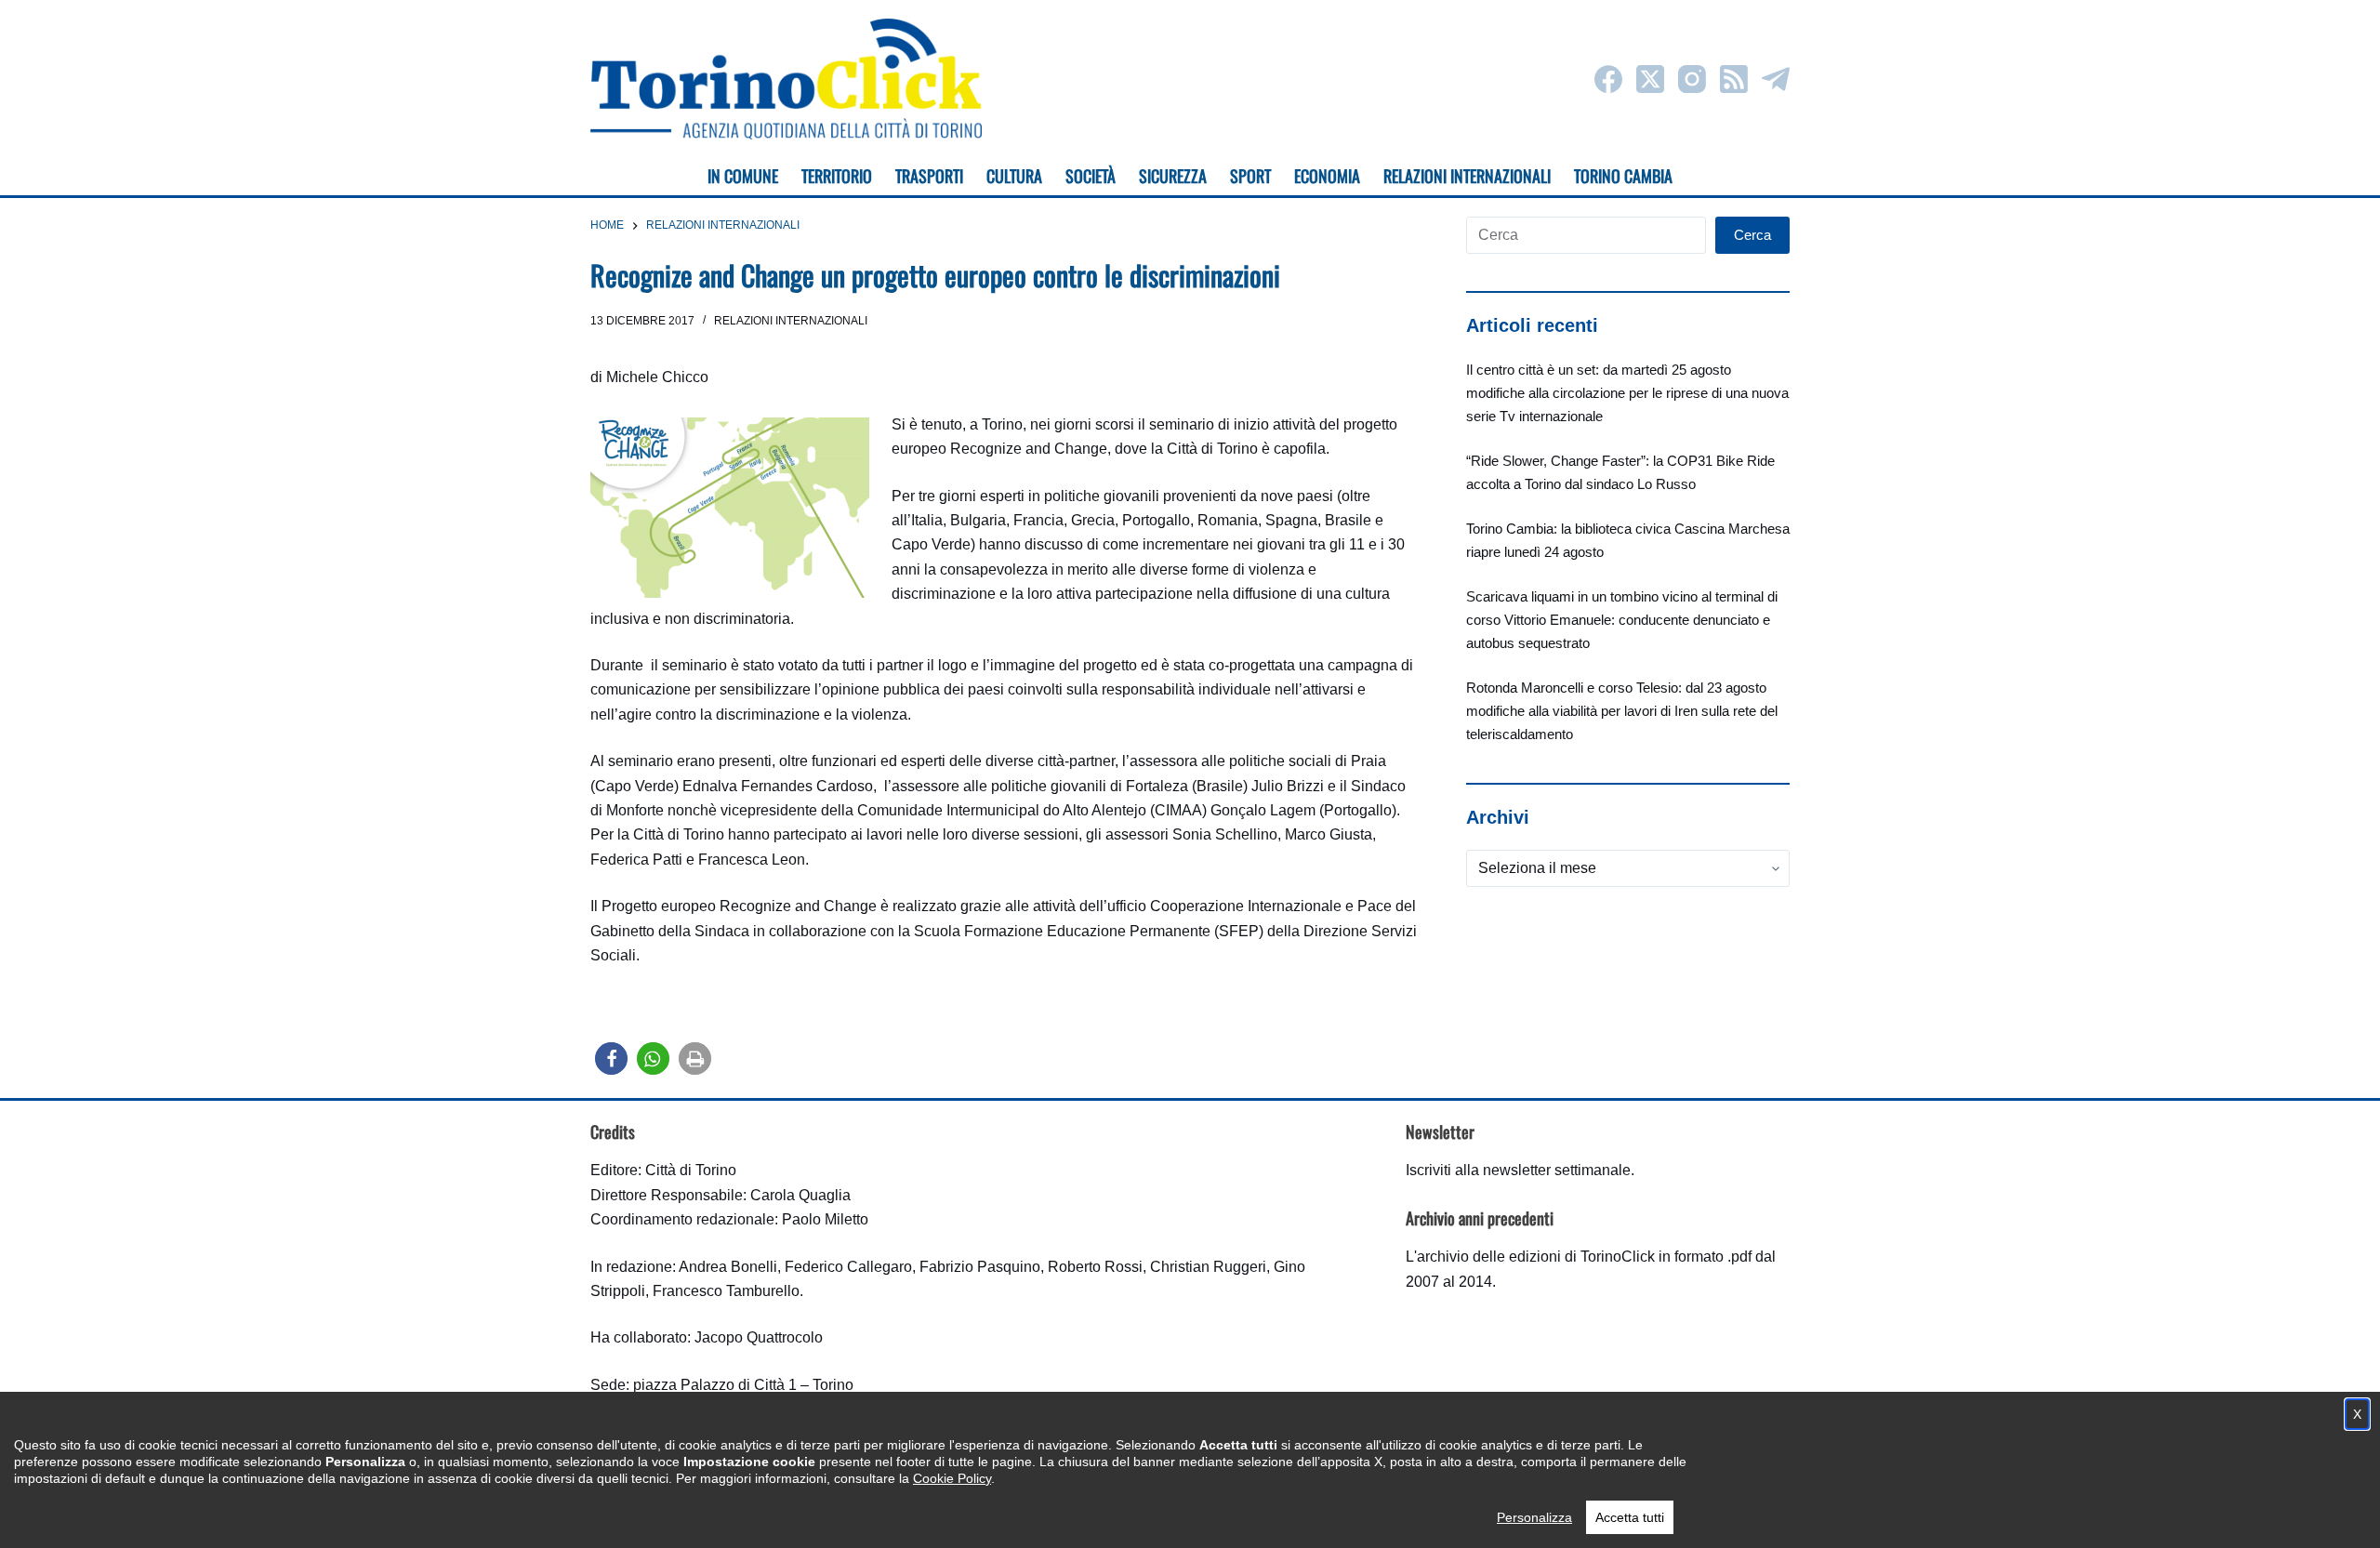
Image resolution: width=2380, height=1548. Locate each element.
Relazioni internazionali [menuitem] (1467, 176)
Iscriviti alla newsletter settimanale (1518, 1170)
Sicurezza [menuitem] (1173, 176)
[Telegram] (1776, 79)
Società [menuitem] (1091, 176)
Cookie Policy (952, 1478)
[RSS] (1734, 79)
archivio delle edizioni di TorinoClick (1536, 1257)
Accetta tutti (1630, 1517)
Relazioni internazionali (791, 321)
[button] (611, 1058)
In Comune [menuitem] (743, 176)
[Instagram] (1692, 79)
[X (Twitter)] (1650, 79)
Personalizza (1534, 1517)
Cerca (1752, 235)
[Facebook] (1608, 79)
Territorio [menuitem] (837, 176)
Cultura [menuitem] (1014, 176)
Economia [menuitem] (1327, 176)
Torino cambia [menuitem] (1623, 176)
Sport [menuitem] (1250, 176)
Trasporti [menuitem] (929, 176)
